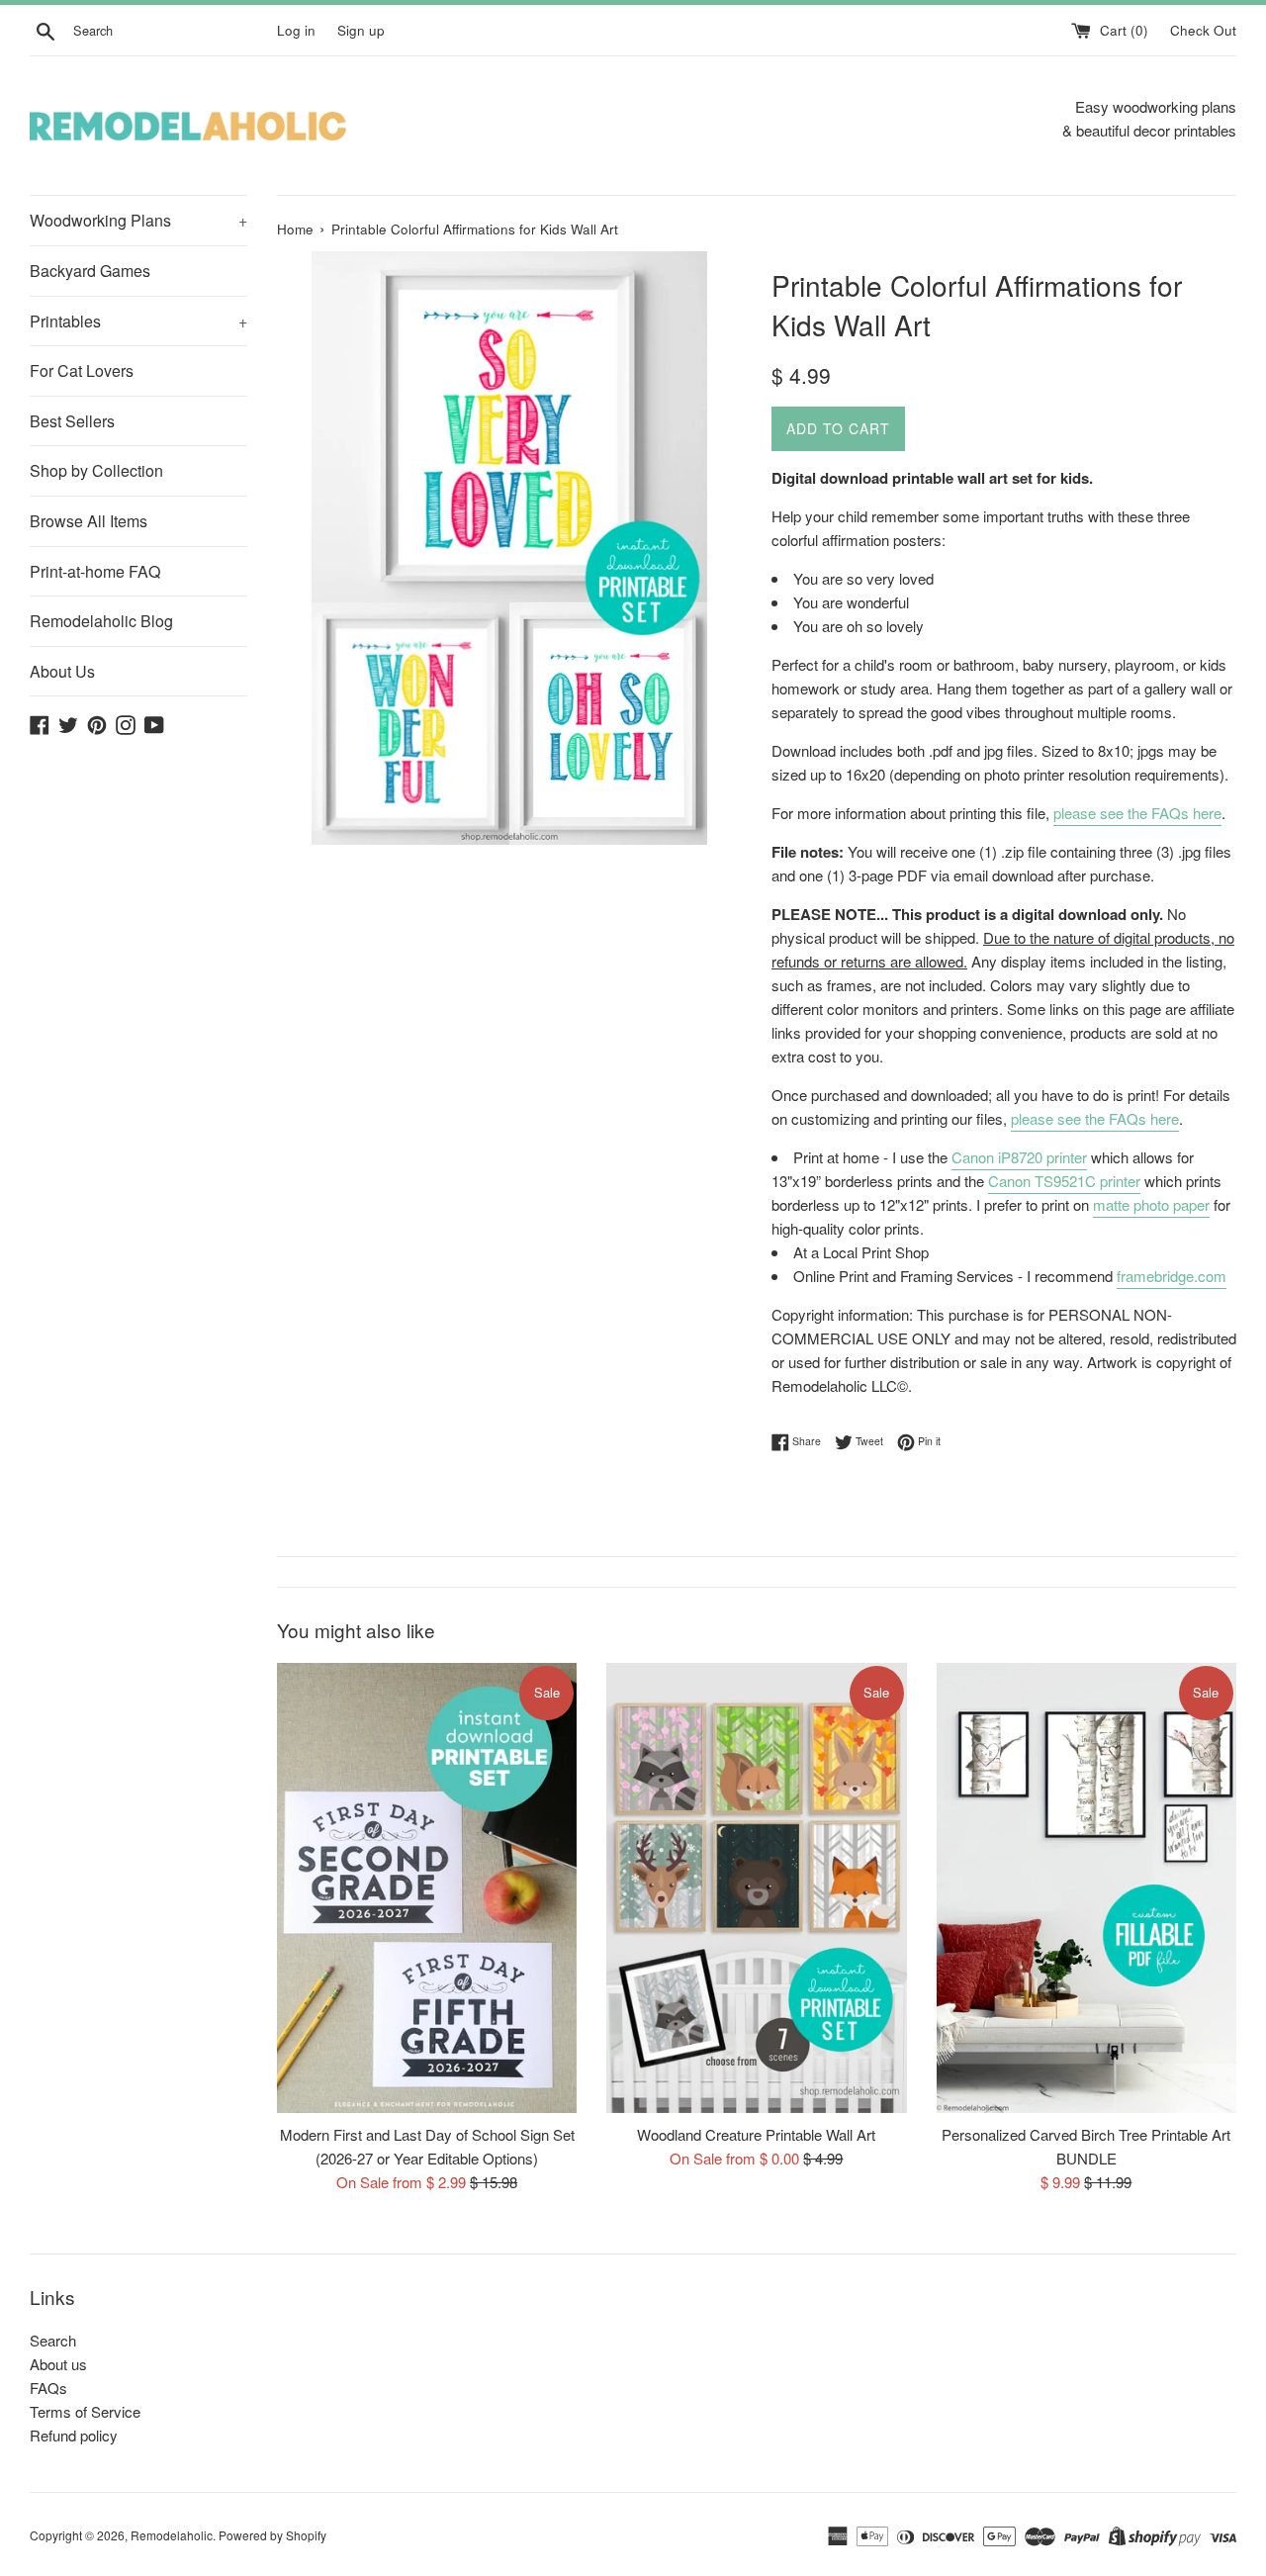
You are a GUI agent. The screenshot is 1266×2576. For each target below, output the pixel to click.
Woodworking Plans (138, 220)
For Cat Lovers (82, 370)
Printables (138, 321)
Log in (296, 30)
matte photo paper (1151, 1204)
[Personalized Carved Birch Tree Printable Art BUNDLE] (1086, 1888)
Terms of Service (85, 2411)
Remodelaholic (172, 2535)
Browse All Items (89, 521)
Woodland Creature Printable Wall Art (756, 2134)
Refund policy (74, 2435)
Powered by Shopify (272, 2535)
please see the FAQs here (1137, 813)
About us (58, 2364)
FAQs (48, 2388)
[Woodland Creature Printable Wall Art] (756, 1888)
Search (53, 2340)
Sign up (361, 30)
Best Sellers (72, 421)
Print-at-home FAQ (95, 571)
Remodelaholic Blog (101, 621)
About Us (62, 671)
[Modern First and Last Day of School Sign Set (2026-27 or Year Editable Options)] (427, 1888)
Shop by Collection (96, 470)
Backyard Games (90, 271)
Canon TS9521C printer (1064, 1181)
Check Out (1203, 30)
